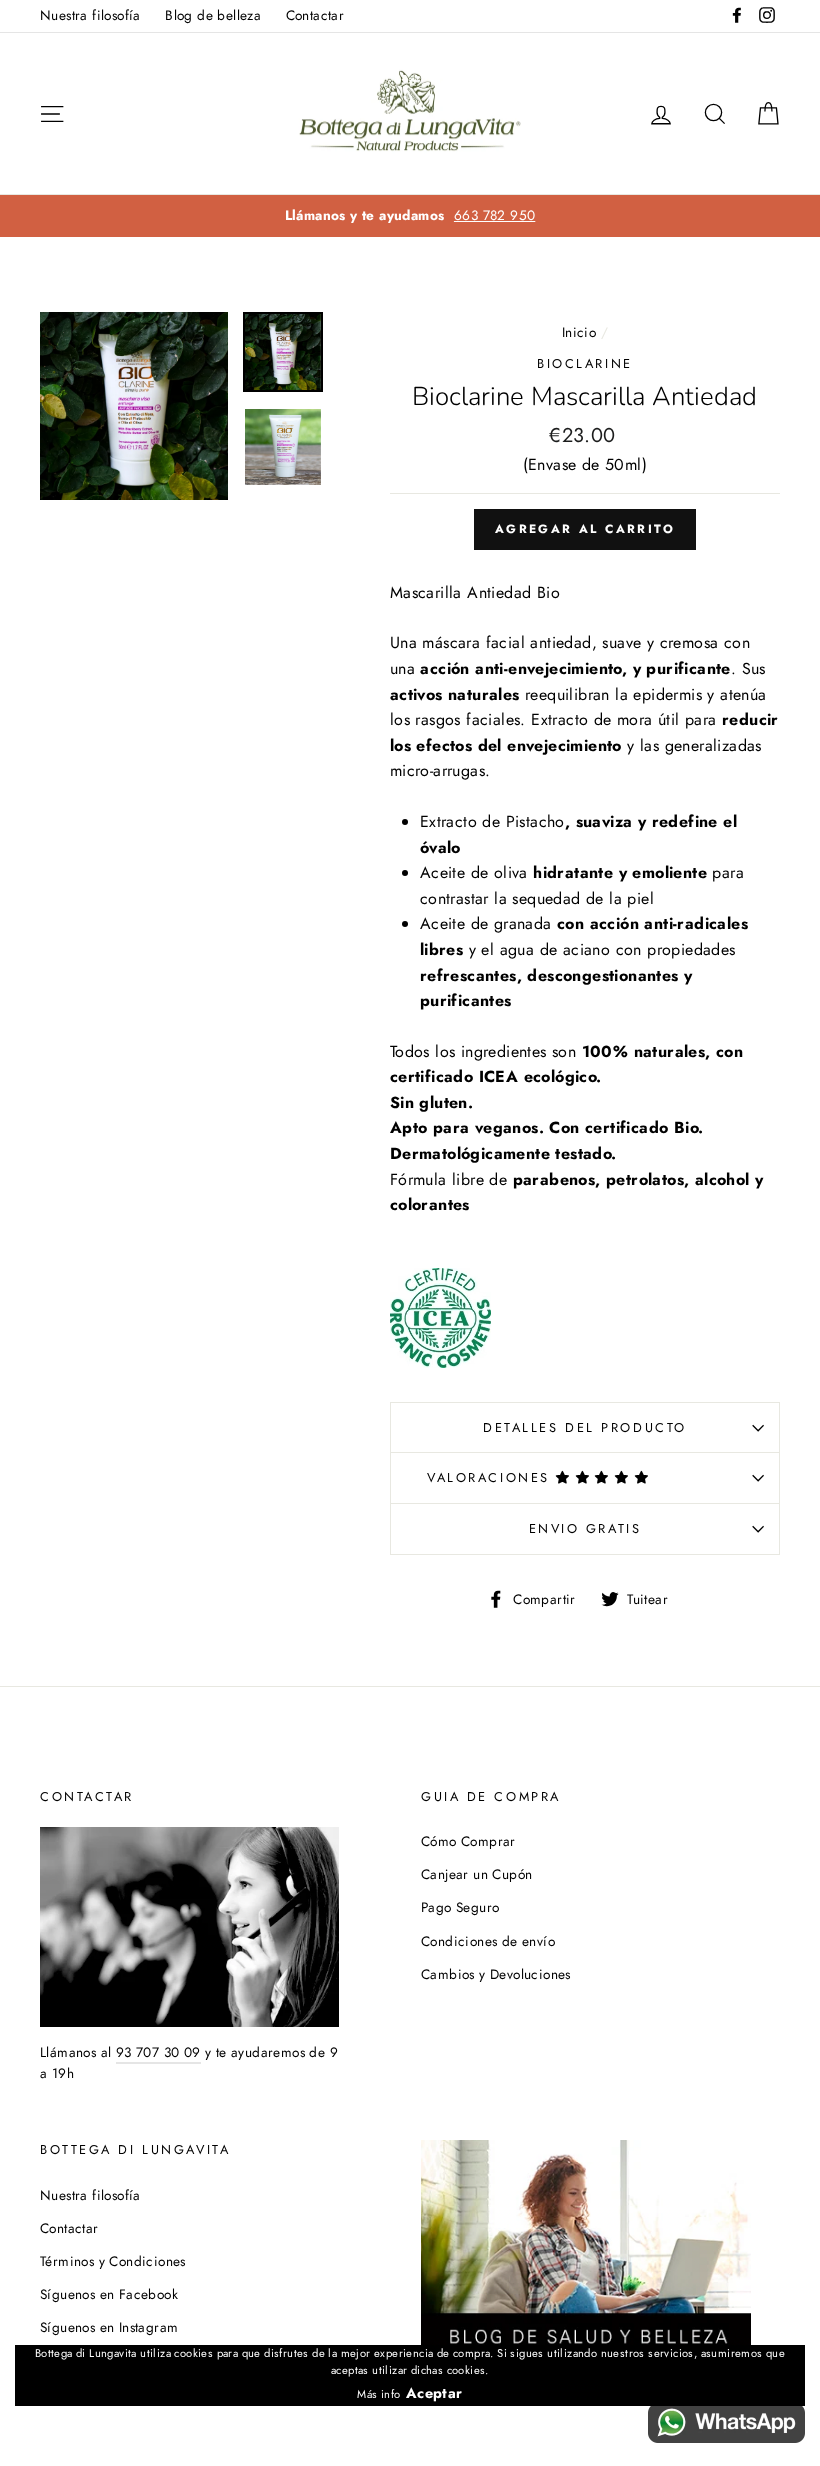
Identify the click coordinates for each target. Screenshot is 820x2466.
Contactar (315, 15)
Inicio (579, 332)
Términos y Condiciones (113, 2261)
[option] (410, 216)
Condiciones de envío (488, 1941)
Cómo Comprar (468, 1841)
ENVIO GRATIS (585, 1528)
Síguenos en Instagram (109, 2327)
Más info (378, 2394)
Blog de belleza (213, 15)
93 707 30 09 (158, 2052)
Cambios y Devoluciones (496, 1974)
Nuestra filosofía (90, 15)
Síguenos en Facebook (109, 2294)
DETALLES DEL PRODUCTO (585, 1427)
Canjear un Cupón (476, 1874)
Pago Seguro (460, 1907)
